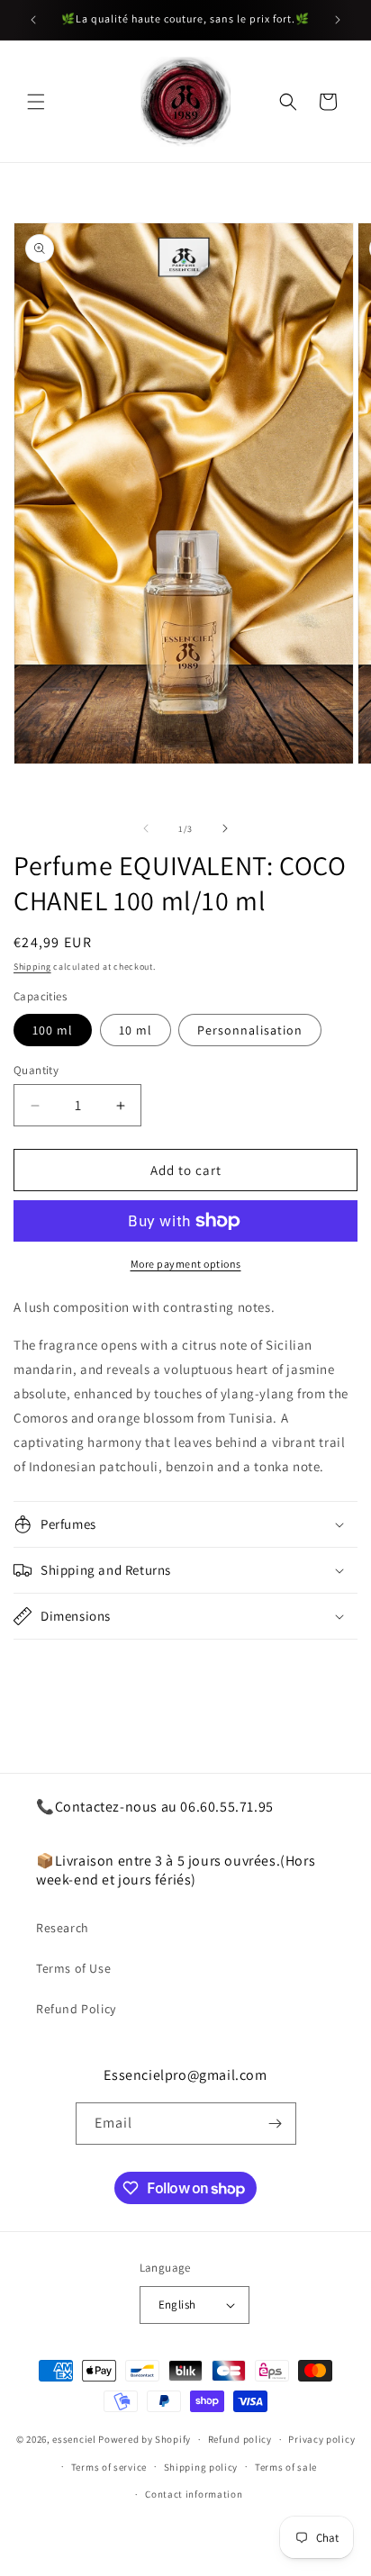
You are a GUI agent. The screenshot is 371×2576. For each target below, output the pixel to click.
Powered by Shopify (145, 2439)
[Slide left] (146, 828)
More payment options (186, 1264)
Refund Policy (76, 2009)
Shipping (32, 967)
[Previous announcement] (33, 20)
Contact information (194, 2494)
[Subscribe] (276, 2124)
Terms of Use (73, 1968)
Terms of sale (286, 2467)
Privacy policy (321, 2439)
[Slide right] (225, 828)
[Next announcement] (338, 20)
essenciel (74, 2439)
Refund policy (240, 2439)
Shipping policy (201, 2467)
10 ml (136, 1030)
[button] (36, 102)
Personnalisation (250, 1030)
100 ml (53, 1030)
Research (63, 1928)
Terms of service (109, 2467)
